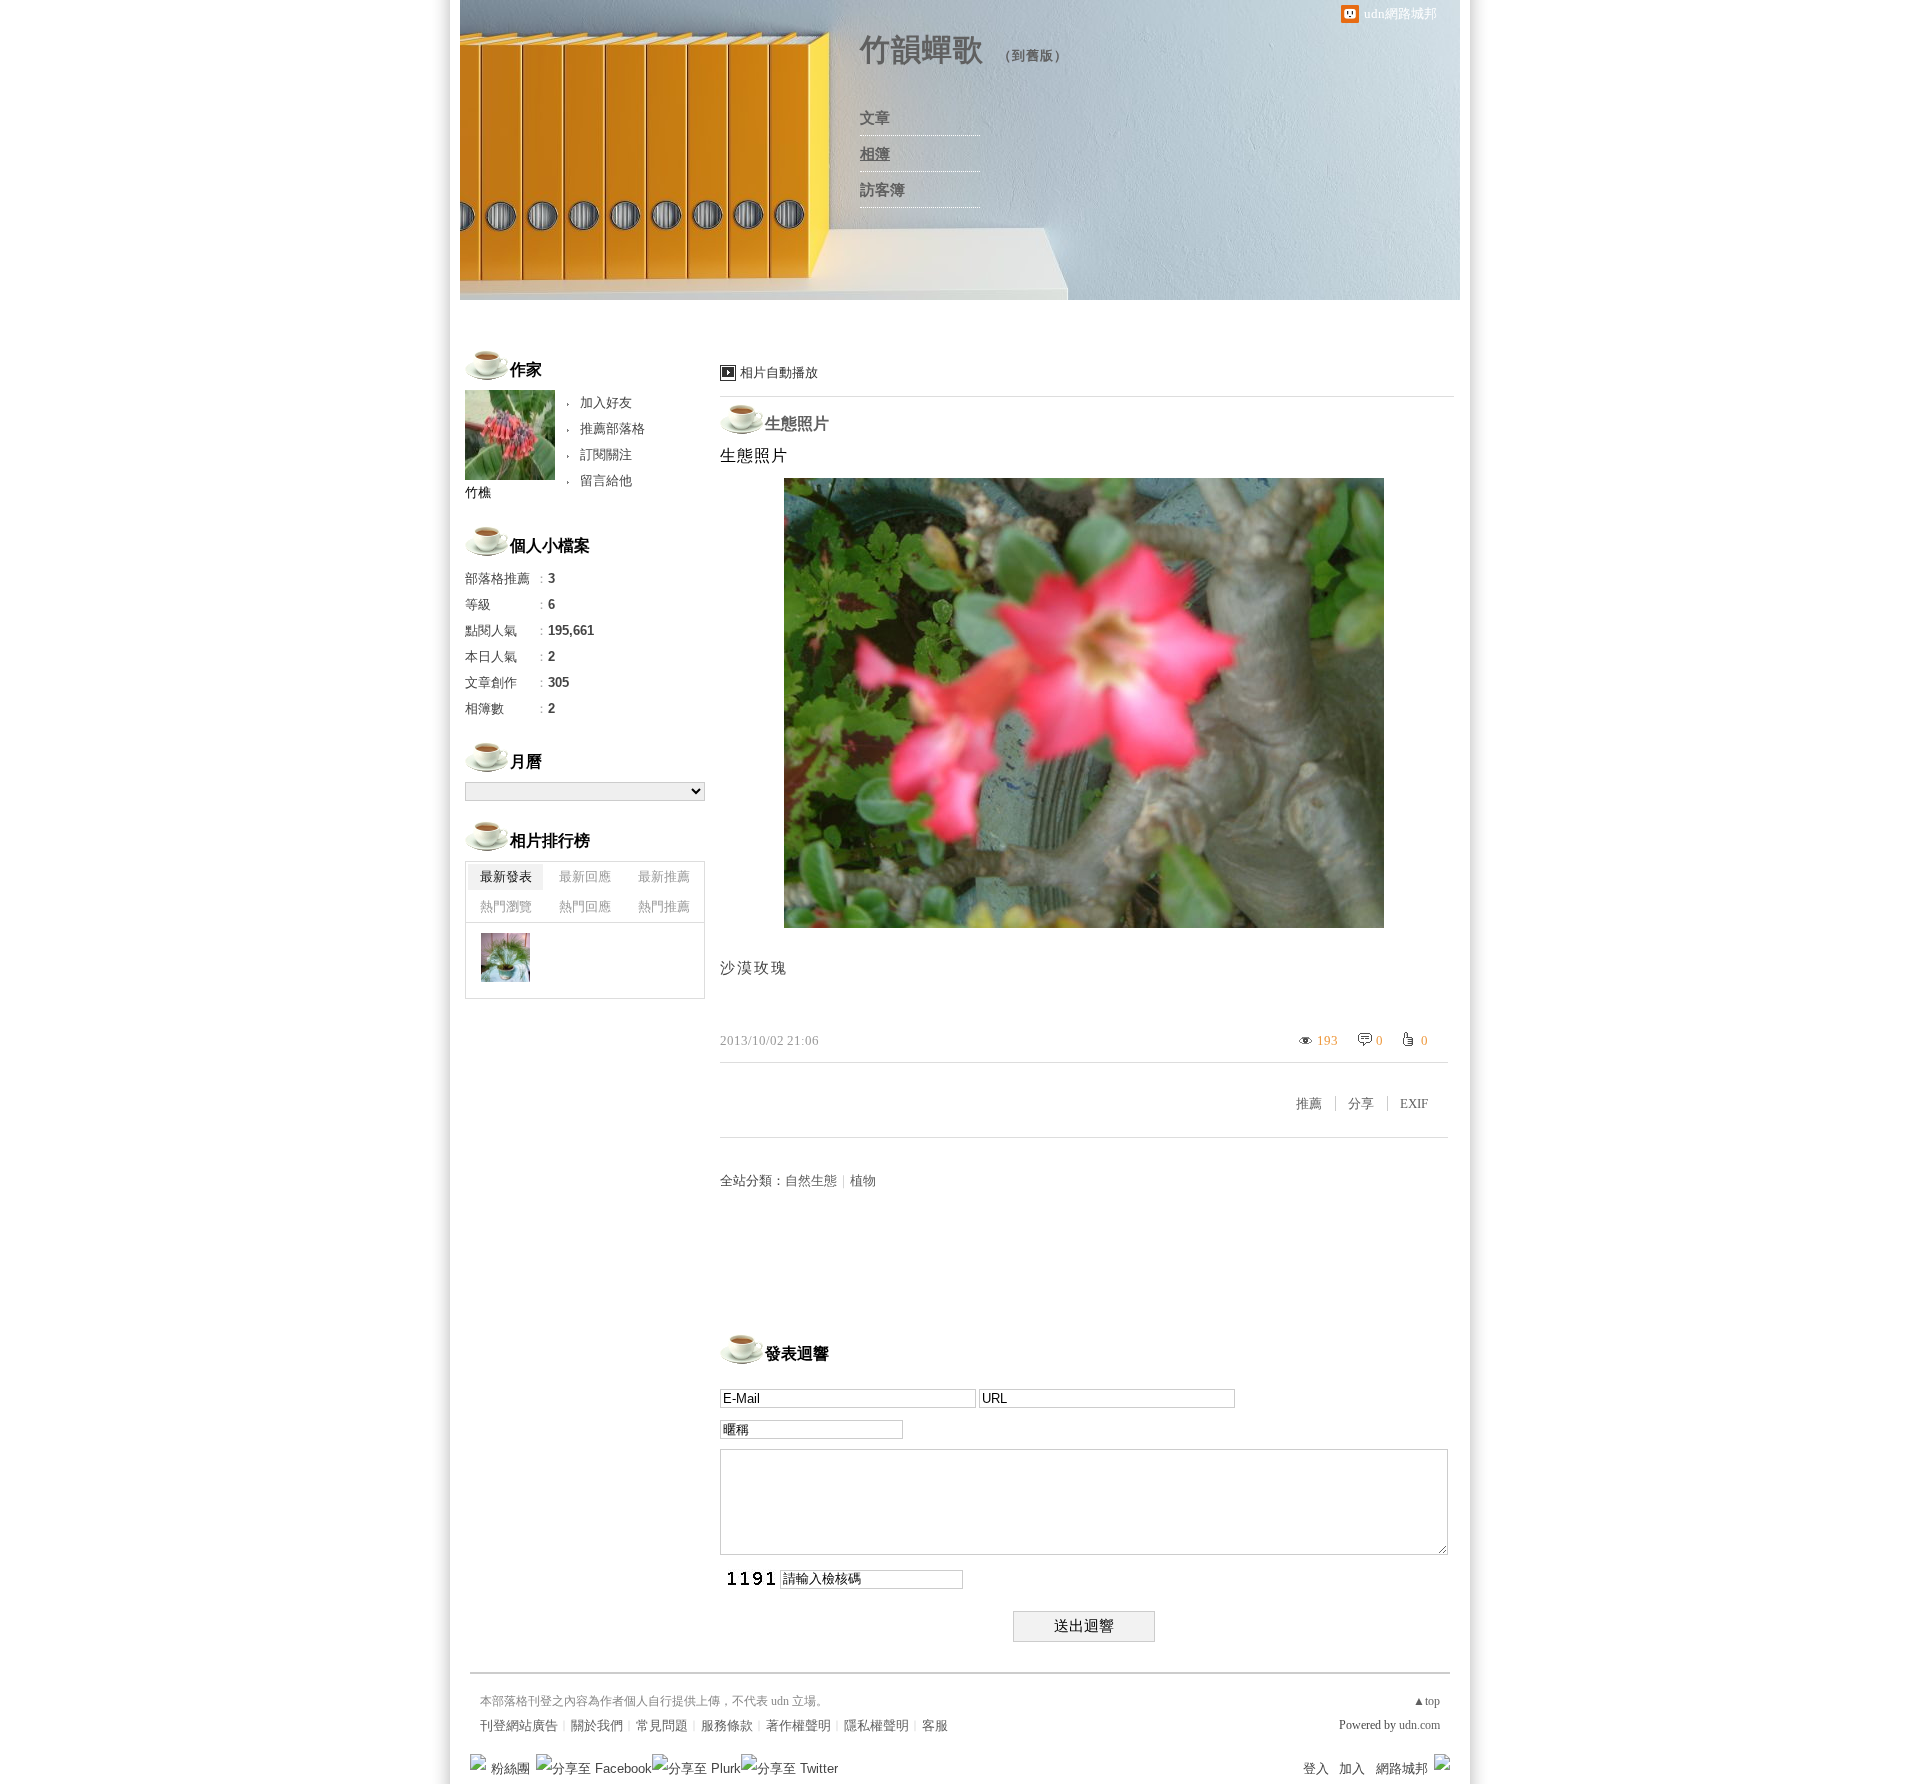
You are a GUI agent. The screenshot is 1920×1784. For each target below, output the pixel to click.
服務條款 (727, 1725)
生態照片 (797, 423)
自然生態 (811, 1180)
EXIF (1414, 1103)
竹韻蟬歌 (922, 49)
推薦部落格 (612, 428)
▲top (1426, 1701)
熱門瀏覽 (506, 906)
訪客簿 (882, 190)
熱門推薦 (664, 906)
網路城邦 (1402, 1768)
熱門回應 (585, 906)
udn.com (1419, 1725)
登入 (1316, 1768)
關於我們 (597, 1725)
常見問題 (662, 1725)
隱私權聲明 (876, 1725)
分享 (1361, 1103)
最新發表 (506, 876)
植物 (863, 1180)
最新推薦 (664, 876)
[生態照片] (505, 957)
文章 (875, 118)
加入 (1352, 1768)
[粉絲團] (478, 1762)
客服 (935, 1725)
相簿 (875, 154)
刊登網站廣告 (519, 1725)
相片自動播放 (779, 372)
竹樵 (478, 492)
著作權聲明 (798, 1725)
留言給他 (606, 480)
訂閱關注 (606, 454)
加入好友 (606, 402)
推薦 (1309, 1103)
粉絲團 (510, 1768)
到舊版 (1033, 55)
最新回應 (585, 876)
